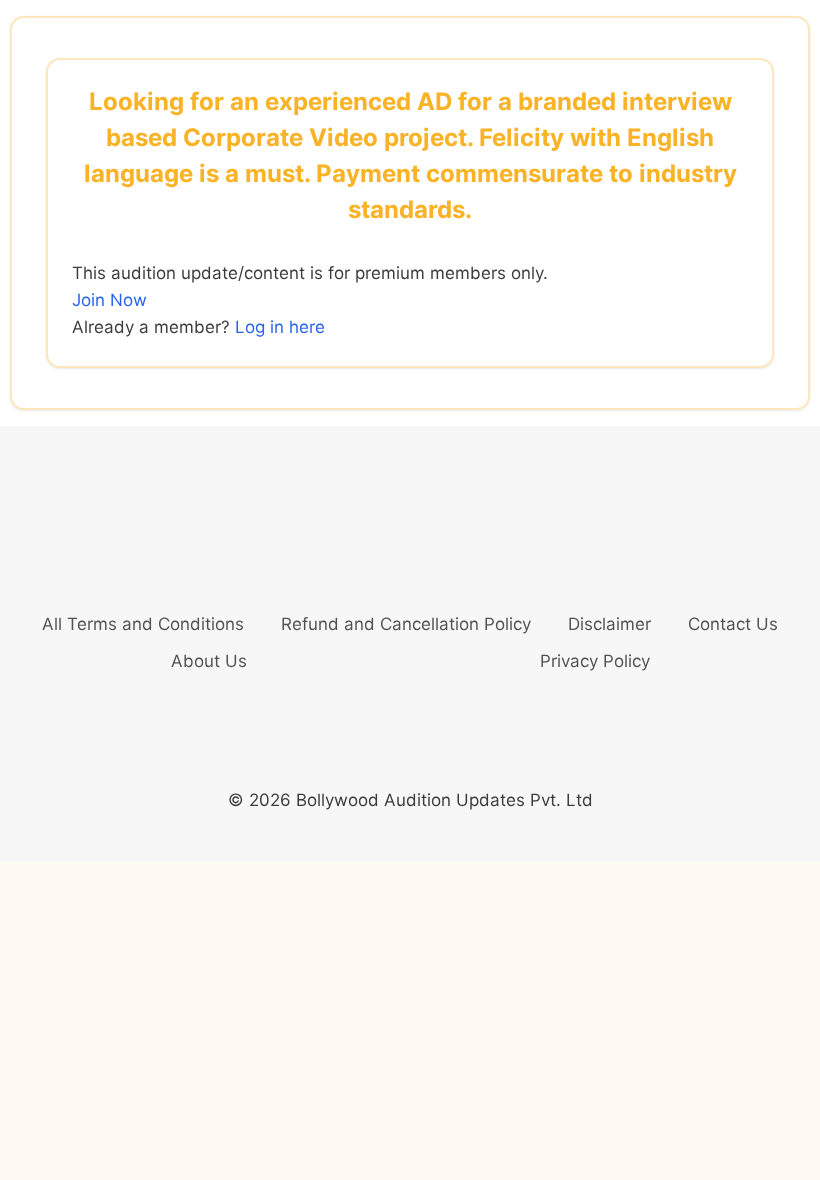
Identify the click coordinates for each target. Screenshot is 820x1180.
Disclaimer (609, 624)
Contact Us (733, 624)
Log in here (280, 327)
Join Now (109, 300)
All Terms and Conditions (143, 624)
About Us (209, 661)
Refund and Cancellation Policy (406, 624)
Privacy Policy (595, 661)
